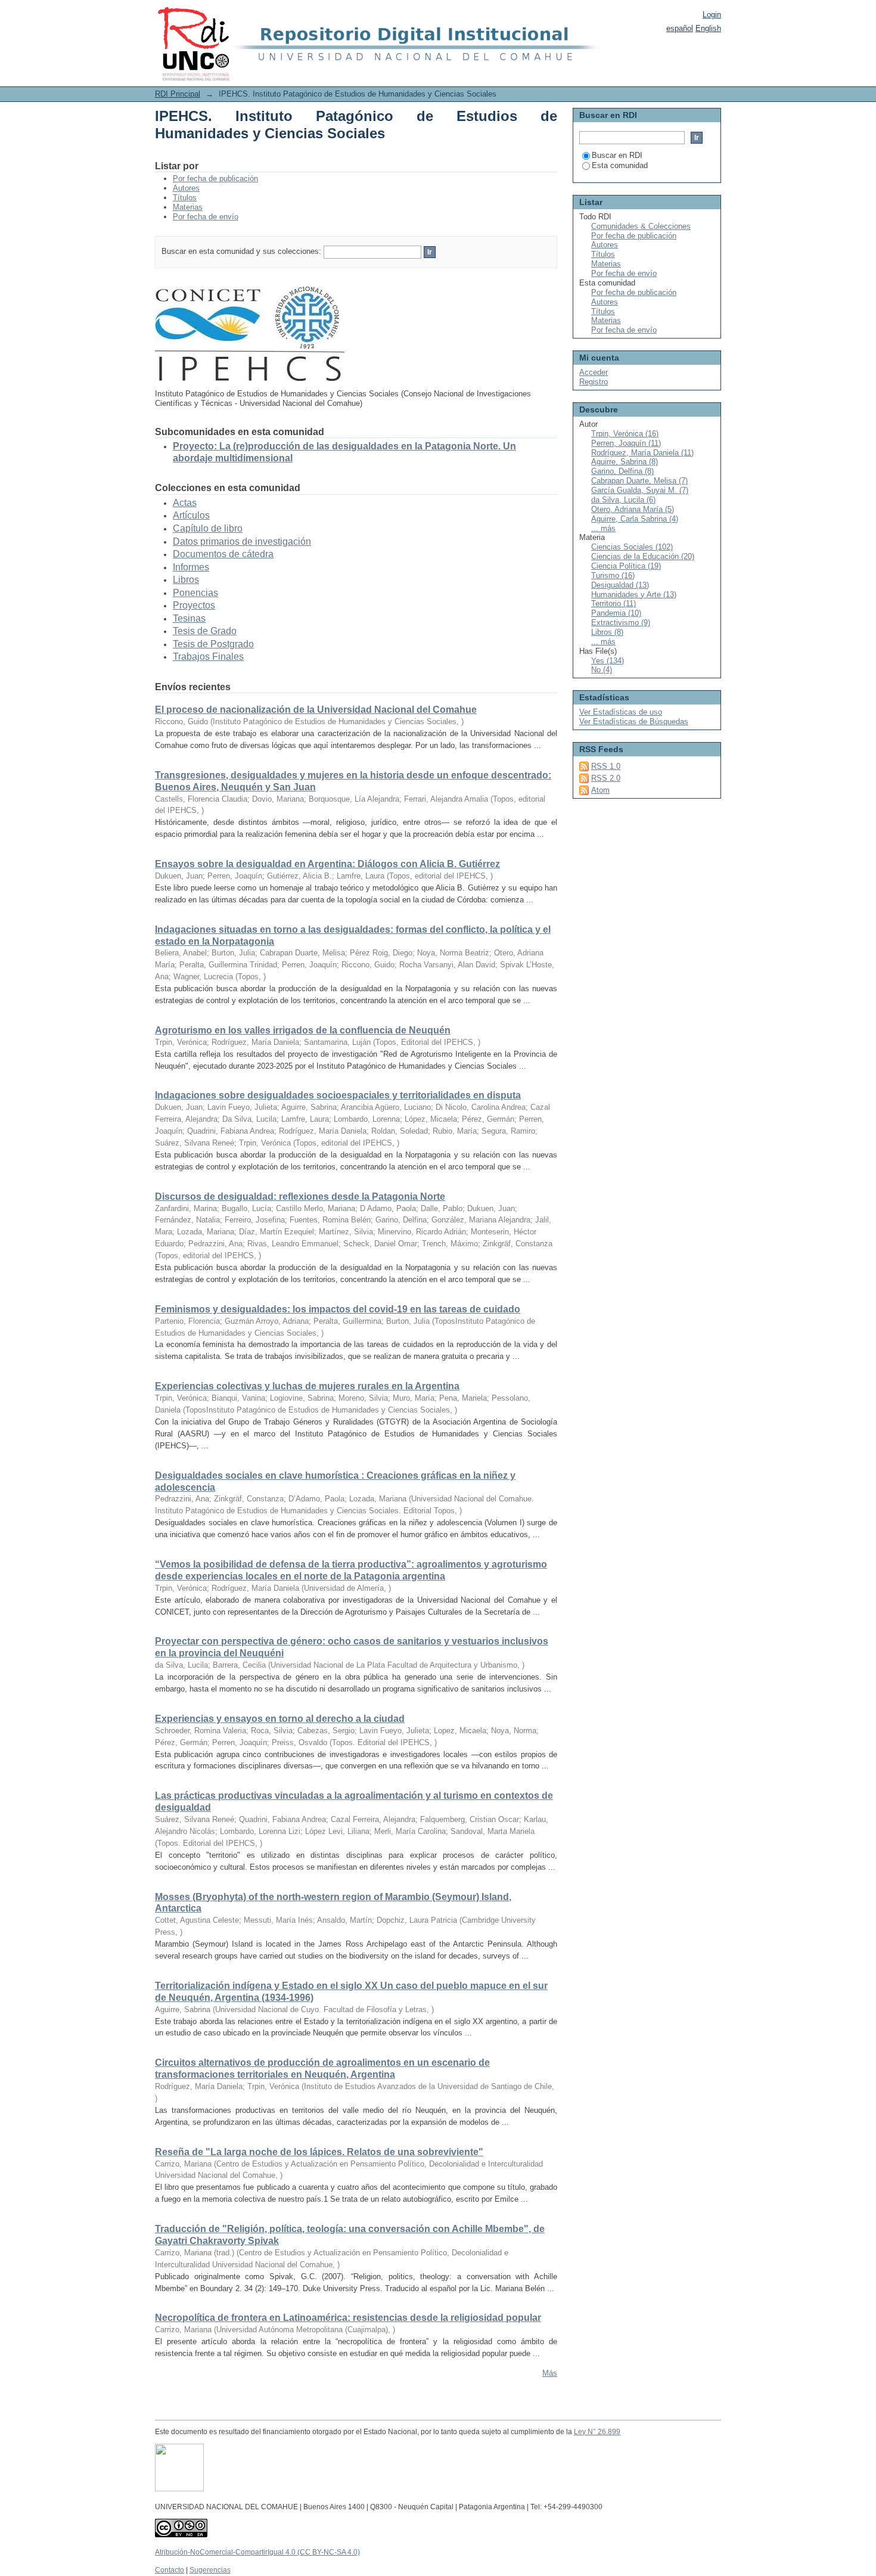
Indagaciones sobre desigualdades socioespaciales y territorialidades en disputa (338, 1095)
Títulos (185, 198)
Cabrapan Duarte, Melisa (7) (639, 481)
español (680, 28)
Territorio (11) (613, 603)
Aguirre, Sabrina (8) (625, 462)
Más (550, 2373)
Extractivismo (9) (621, 623)
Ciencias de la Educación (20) (643, 556)
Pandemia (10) (616, 613)
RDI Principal (178, 94)
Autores (186, 188)
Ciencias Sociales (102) (632, 547)
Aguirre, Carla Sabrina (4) (635, 519)
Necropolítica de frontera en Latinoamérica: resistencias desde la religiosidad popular (348, 2318)
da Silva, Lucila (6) (623, 500)
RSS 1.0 (606, 766)
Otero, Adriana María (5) (633, 509)
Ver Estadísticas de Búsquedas (634, 721)
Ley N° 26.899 (597, 2432)
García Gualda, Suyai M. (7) (640, 490)
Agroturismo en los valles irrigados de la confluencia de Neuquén (303, 1030)
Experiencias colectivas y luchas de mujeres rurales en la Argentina (307, 1386)
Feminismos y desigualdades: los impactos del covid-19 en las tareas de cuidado (338, 1309)
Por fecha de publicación (215, 179)
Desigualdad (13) (620, 585)
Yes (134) (608, 661)
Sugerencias (210, 2570)
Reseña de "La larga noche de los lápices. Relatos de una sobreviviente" (319, 2152)
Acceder (594, 372)
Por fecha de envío (206, 217)
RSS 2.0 (606, 778)
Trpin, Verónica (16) (625, 434)
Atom (600, 790)
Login (712, 15)
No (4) (602, 670)
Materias (188, 207)
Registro (594, 382)
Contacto (170, 2570)
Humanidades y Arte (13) (634, 595)
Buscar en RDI (617, 155)
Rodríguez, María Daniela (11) (642, 453)
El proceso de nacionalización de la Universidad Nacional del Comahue (316, 710)
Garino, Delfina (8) (622, 471)
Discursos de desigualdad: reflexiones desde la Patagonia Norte (300, 1197)
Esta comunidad (620, 165)
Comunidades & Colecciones (641, 226)
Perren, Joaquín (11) (626, 443)
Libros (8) (607, 632)
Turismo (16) (613, 575)
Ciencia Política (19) (626, 566)
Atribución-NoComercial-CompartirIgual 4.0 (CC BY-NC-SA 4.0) (257, 2552)
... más (603, 528)
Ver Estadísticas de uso (621, 712)
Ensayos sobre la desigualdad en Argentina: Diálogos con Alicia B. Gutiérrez (327, 864)
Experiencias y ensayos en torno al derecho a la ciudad (280, 1719)
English (708, 28)
